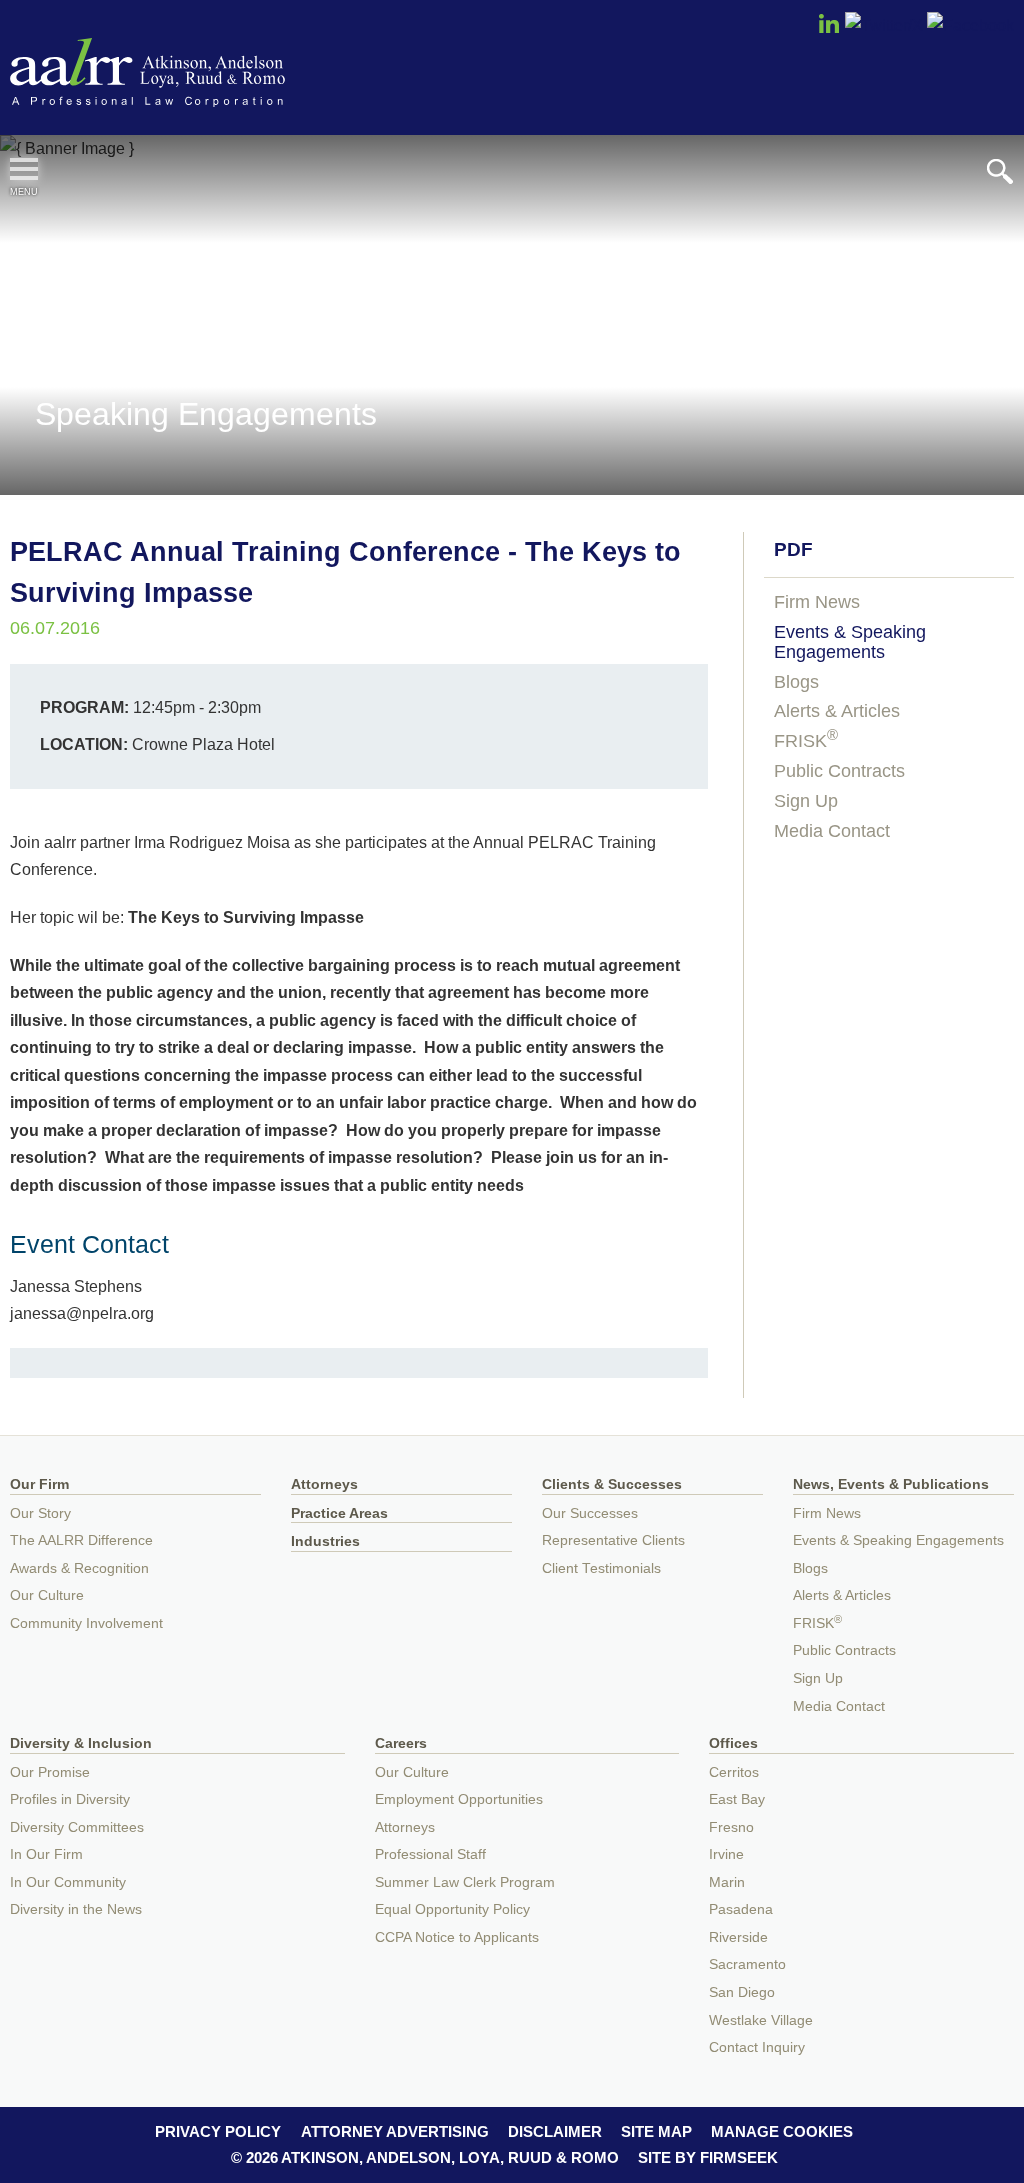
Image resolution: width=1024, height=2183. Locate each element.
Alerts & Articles (837, 711)
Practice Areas (339, 1513)
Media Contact (832, 831)
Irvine (726, 1854)
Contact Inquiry (757, 2047)
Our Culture (47, 1595)
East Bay (737, 1799)
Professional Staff (430, 1854)
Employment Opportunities (459, 1799)
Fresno (731, 1827)
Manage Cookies (782, 2131)
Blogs (796, 682)
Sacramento (747, 1964)
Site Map (656, 2131)
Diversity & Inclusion (81, 1743)
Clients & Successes (612, 1484)
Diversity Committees (77, 1827)
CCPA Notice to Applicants (457, 1937)
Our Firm (39, 1484)
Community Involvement (86, 1623)
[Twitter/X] (884, 25)
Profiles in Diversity (70, 1799)
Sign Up (806, 801)
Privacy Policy (218, 2131)
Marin (727, 1882)
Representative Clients (613, 1540)
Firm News (817, 602)
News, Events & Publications (891, 1484)
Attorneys (324, 1484)
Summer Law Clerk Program (465, 1882)
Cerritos (734, 1772)
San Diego (742, 1992)
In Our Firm (46, 1854)
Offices (733, 1743)
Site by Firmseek (708, 2157)
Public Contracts (839, 771)
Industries (325, 1541)
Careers (401, 1743)
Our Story (40, 1513)
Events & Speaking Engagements (850, 642)
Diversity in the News (76, 1909)
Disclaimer (555, 2131)
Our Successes (590, 1513)
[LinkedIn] (829, 30)
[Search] (1000, 171)
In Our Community (68, 1882)
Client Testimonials (601, 1568)
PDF (793, 549)
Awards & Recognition (79, 1568)
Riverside (738, 1937)
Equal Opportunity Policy (452, 1909)
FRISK (806, 741)
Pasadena (741, 1909)
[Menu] (24, 169)
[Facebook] (970, 25)
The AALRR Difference (81, 1540)
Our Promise (50, 1772)
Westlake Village (761, 2020)
